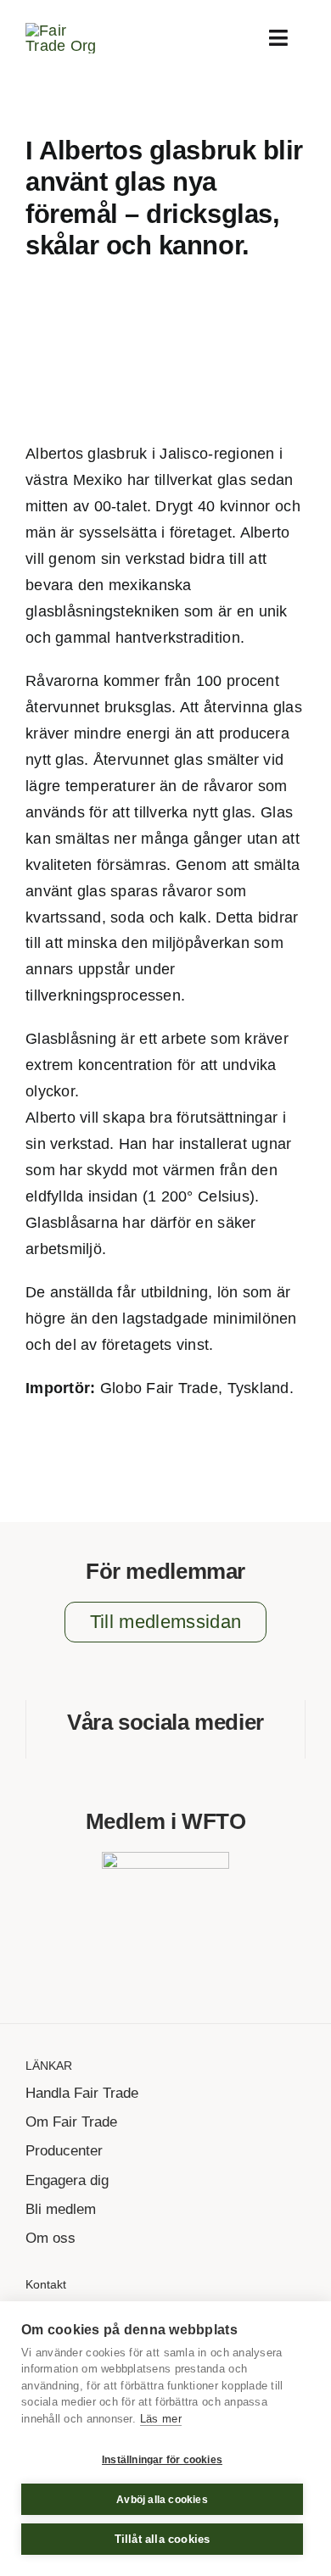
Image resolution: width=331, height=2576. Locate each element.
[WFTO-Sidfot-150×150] (165, 1860)
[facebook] (152, 1752)
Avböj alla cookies (162, 2500)
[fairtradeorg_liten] (68, 31)
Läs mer (161, 2419)
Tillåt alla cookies (163, 2539)
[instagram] (179, 1752)
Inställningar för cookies (162, 2460)
